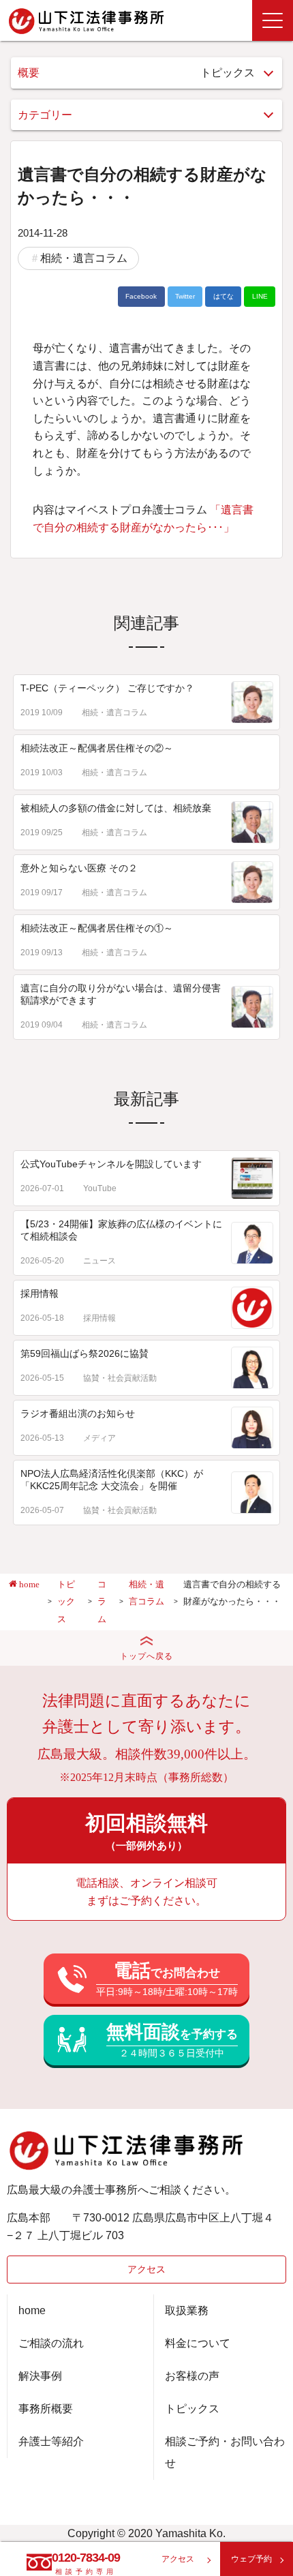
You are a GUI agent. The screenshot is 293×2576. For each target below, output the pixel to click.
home (32, 2310)
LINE (260, 296)
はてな (223, 296)
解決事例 (40, 2376)
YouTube (100, 1188)
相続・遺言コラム (84, 258)
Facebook (141, 296)
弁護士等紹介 (51, 2441)
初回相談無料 (146, 1831)
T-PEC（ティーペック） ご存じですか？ (107, 688)
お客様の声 (192, 2376)
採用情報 (40, 1293)
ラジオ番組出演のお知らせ (78, 1413)
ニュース (99, 1261)
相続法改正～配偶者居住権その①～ (97, 928)
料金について (198, 2343)
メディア (99, 1438)
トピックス (192, 2409)
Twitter (185, 296)
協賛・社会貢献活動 (120, 1378)
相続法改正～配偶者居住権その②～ (97, 748)
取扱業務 (187, 2310)
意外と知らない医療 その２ (79, 868)
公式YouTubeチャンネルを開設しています (111, 1164)
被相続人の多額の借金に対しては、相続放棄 (116, 808)
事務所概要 (46, 2409)
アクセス (146, 2269)
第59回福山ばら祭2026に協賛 (84, 1353)
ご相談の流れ (51, 2343)
